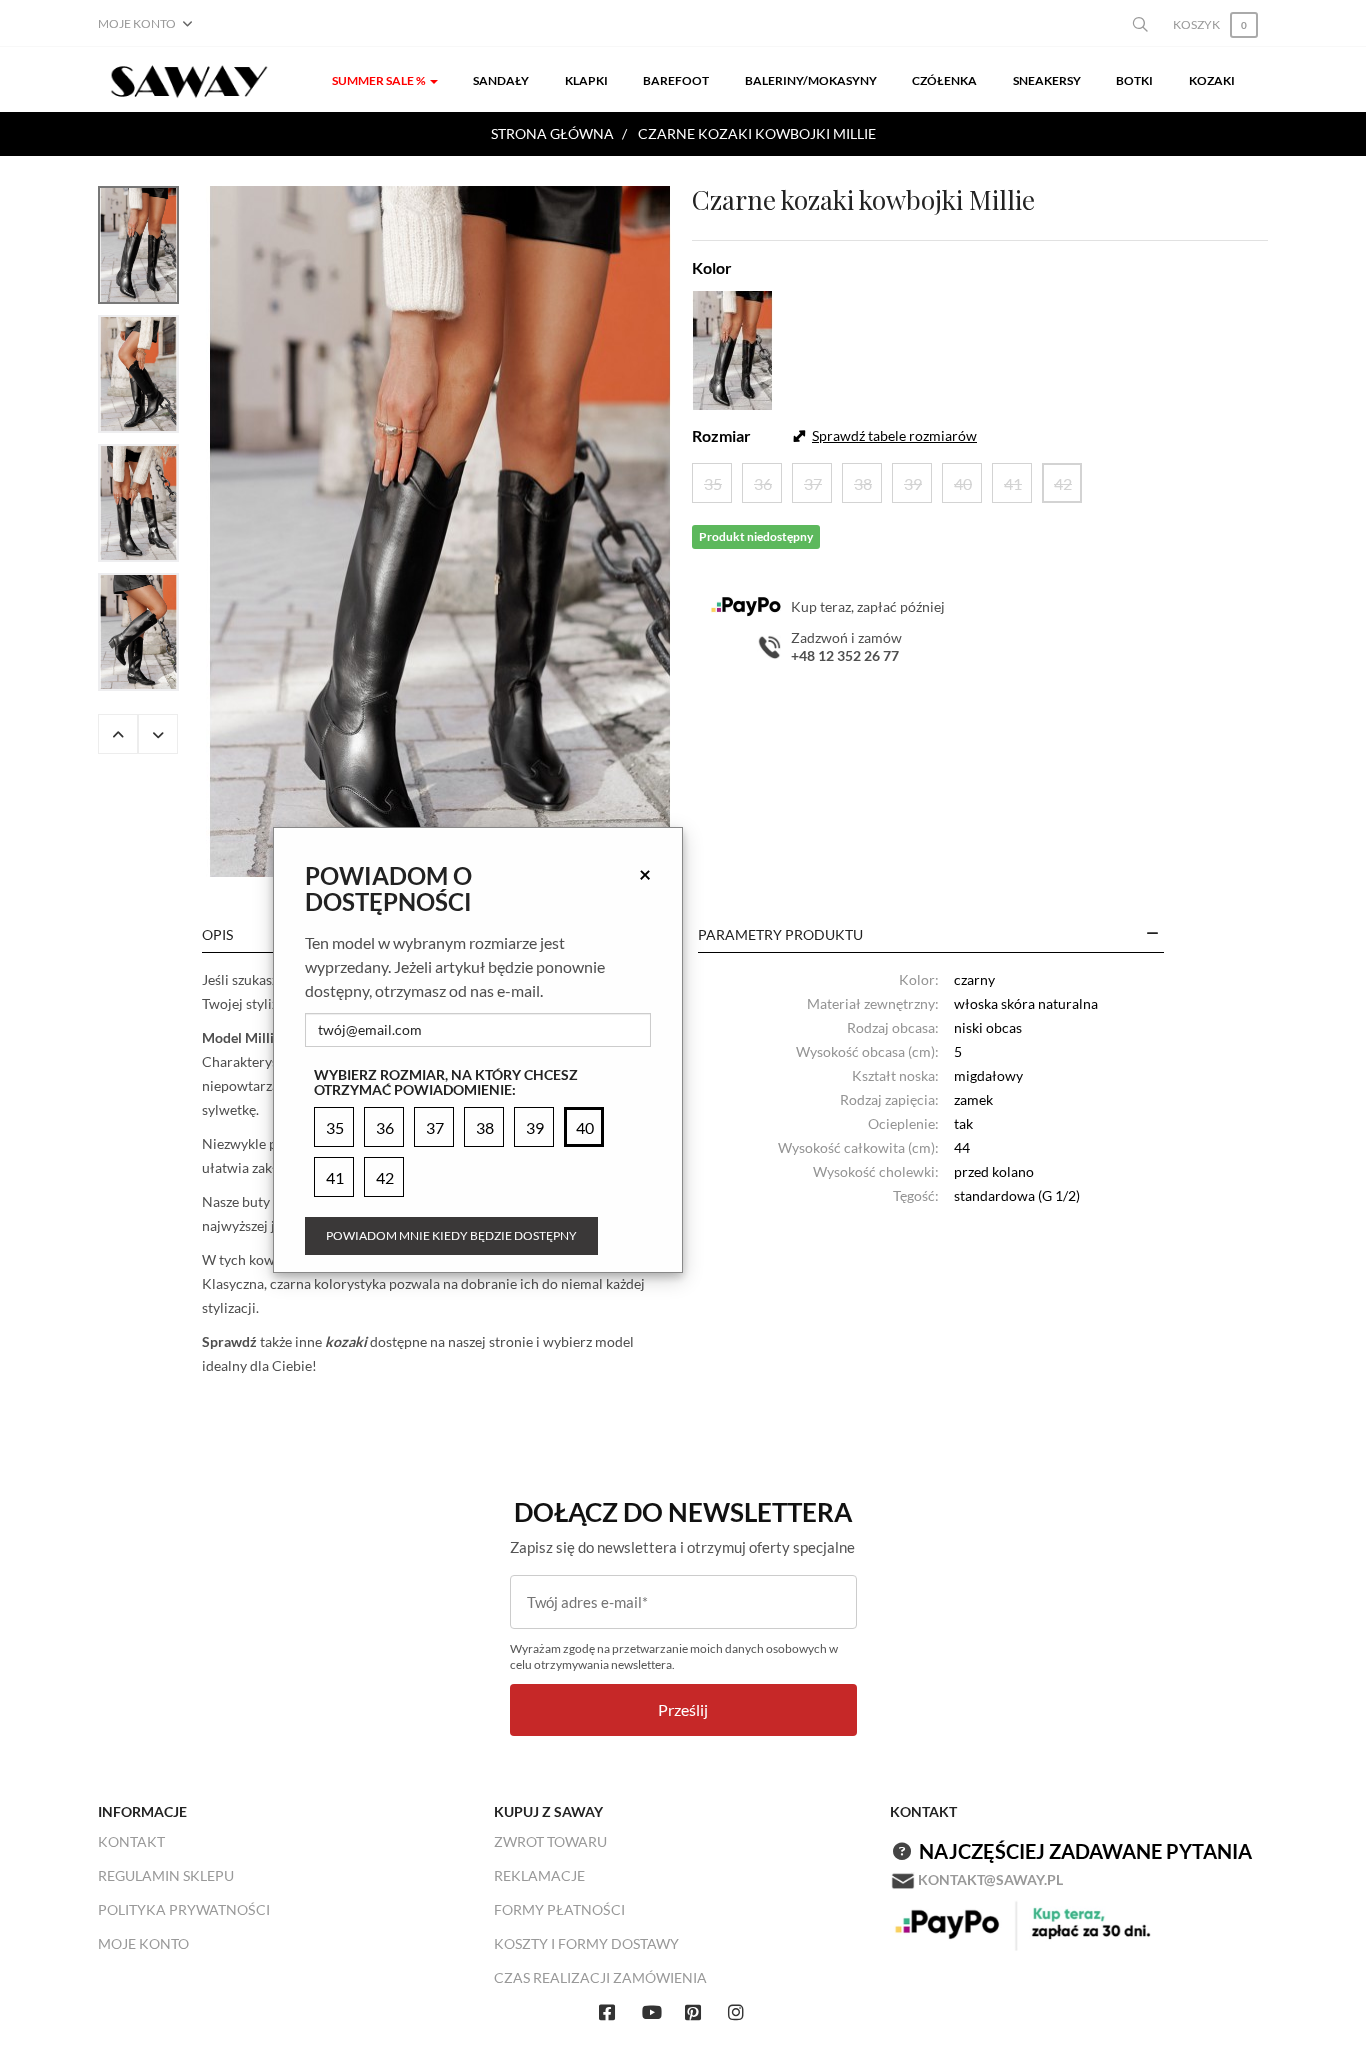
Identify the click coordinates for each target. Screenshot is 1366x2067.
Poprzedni (118, 734)
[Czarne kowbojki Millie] (440, 531)
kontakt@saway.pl (990, 1879)
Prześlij (683, 1709)
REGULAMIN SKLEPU (166, 1875)
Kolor (712, 267)
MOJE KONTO (143, 1943)
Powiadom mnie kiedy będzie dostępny (451, 1235)
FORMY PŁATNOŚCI (559, 1909)
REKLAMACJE (539, 1875)
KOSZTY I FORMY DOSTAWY (586, 1943)
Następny (158, 734)
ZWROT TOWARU (550, 1841)
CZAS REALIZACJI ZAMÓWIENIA (600, 1977)
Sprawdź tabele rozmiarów (894, 435)
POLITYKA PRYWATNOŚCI (184, 1909)
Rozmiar (721, 435)
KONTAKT (131, 1841)
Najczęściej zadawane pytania (1085, 1851)
